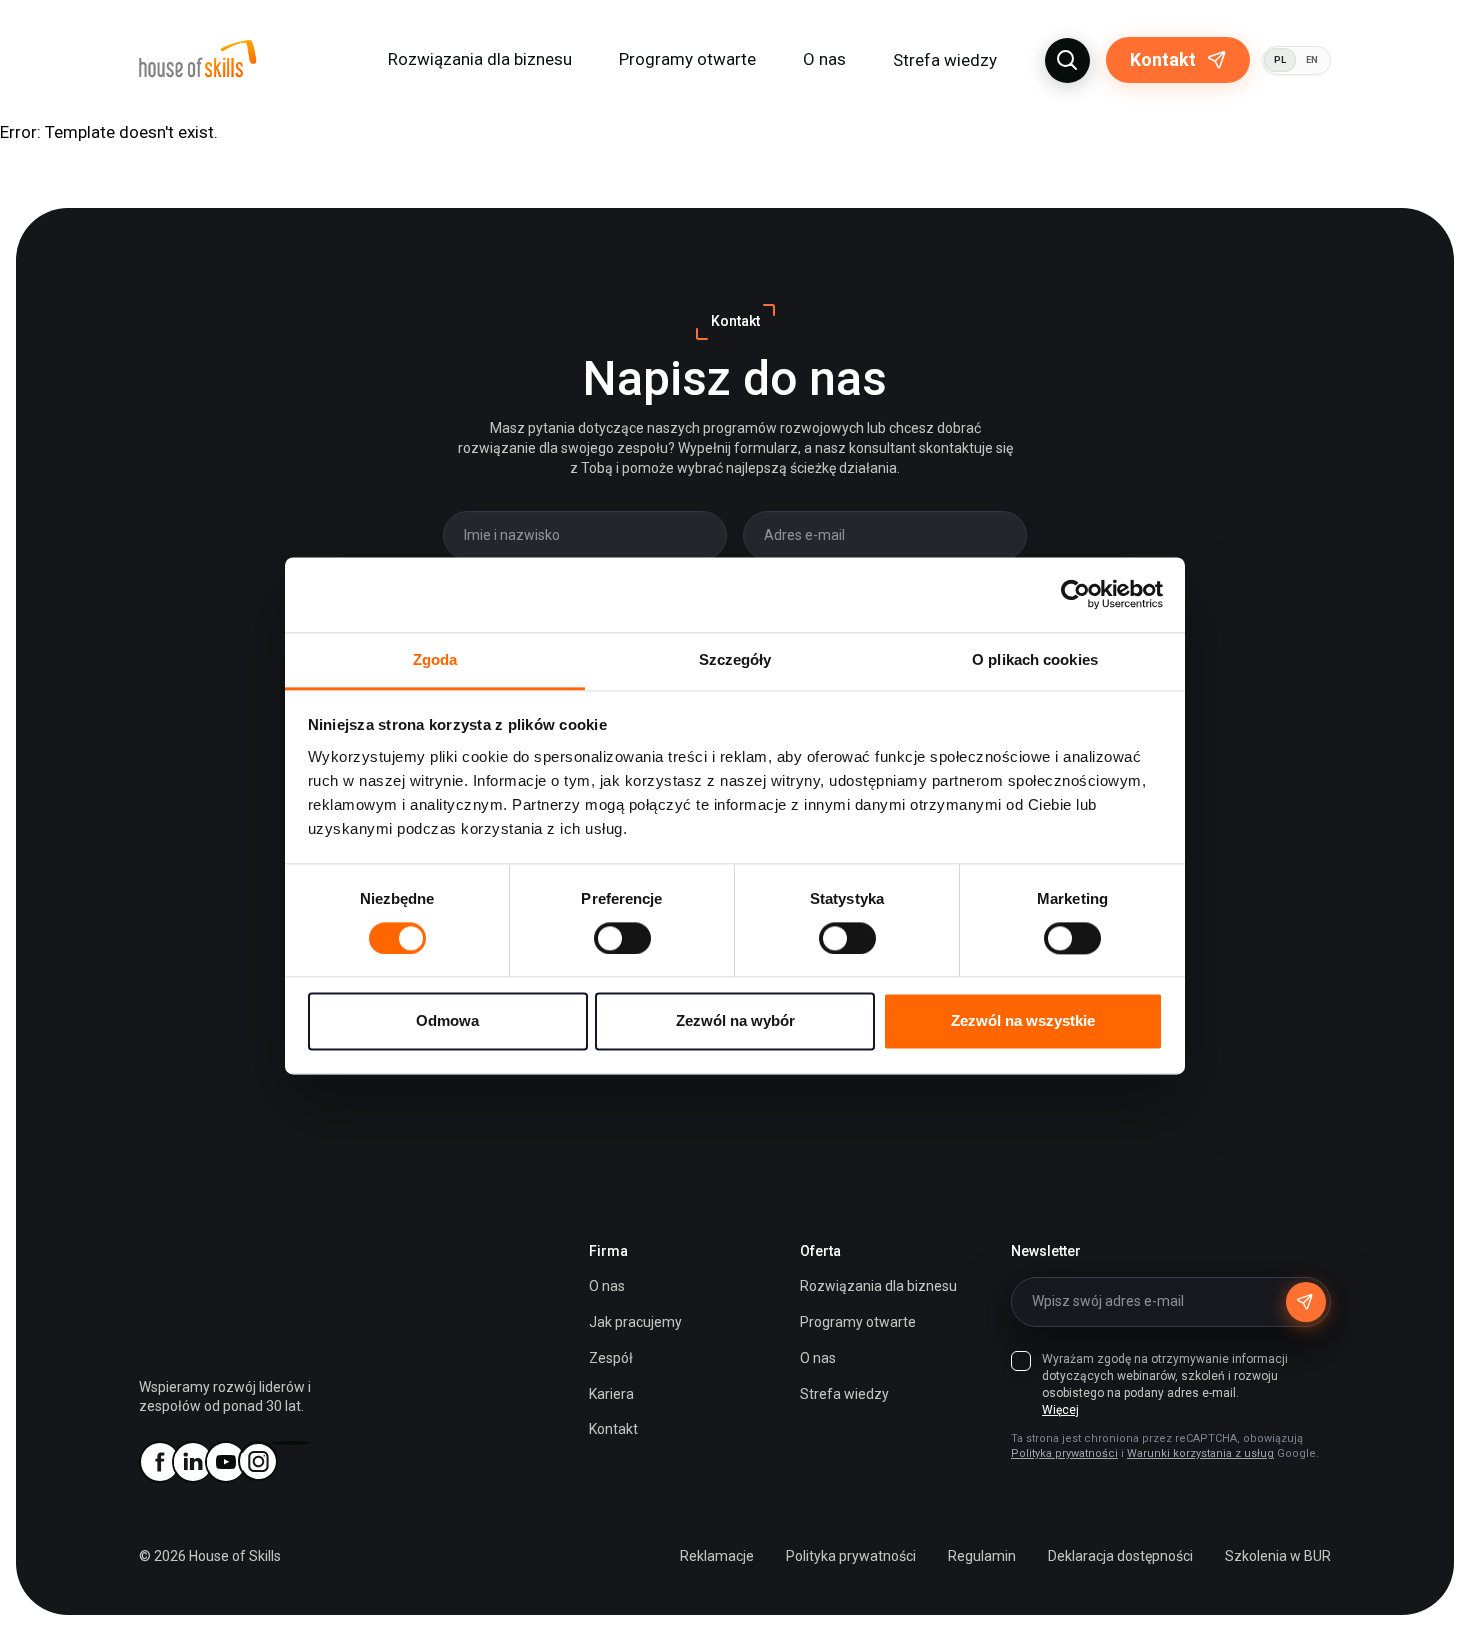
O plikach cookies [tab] (1035, 659)
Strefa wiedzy (945, 60)
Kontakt (1163, 59)
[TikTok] (291, 1443)
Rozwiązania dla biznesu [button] (480, 59)
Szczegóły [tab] (735, 659)
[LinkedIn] (192, 1462)
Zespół (611, 1358)
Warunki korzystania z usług (1200, 1453)
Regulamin (982, 1556)
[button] (1067, 60)
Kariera (611, 1394)
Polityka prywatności (1064, 1453)
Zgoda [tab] (435, 659)
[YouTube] (225, 1462)
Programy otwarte (687, 59)
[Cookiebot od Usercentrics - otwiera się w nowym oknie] (1075, 594)
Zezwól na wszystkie (1023, 1021)
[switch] (622, 938)
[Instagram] (258, 1461)
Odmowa (447, 1021)
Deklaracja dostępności (1120, 1556)
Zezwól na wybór (735, 1021)
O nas (607, 1286)
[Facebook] (159, 1462)
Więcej (1060, 1410)
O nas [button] (824, 59)
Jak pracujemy (635, 1322)
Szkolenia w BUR (1278, 1556)
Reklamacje (717, 1556)
